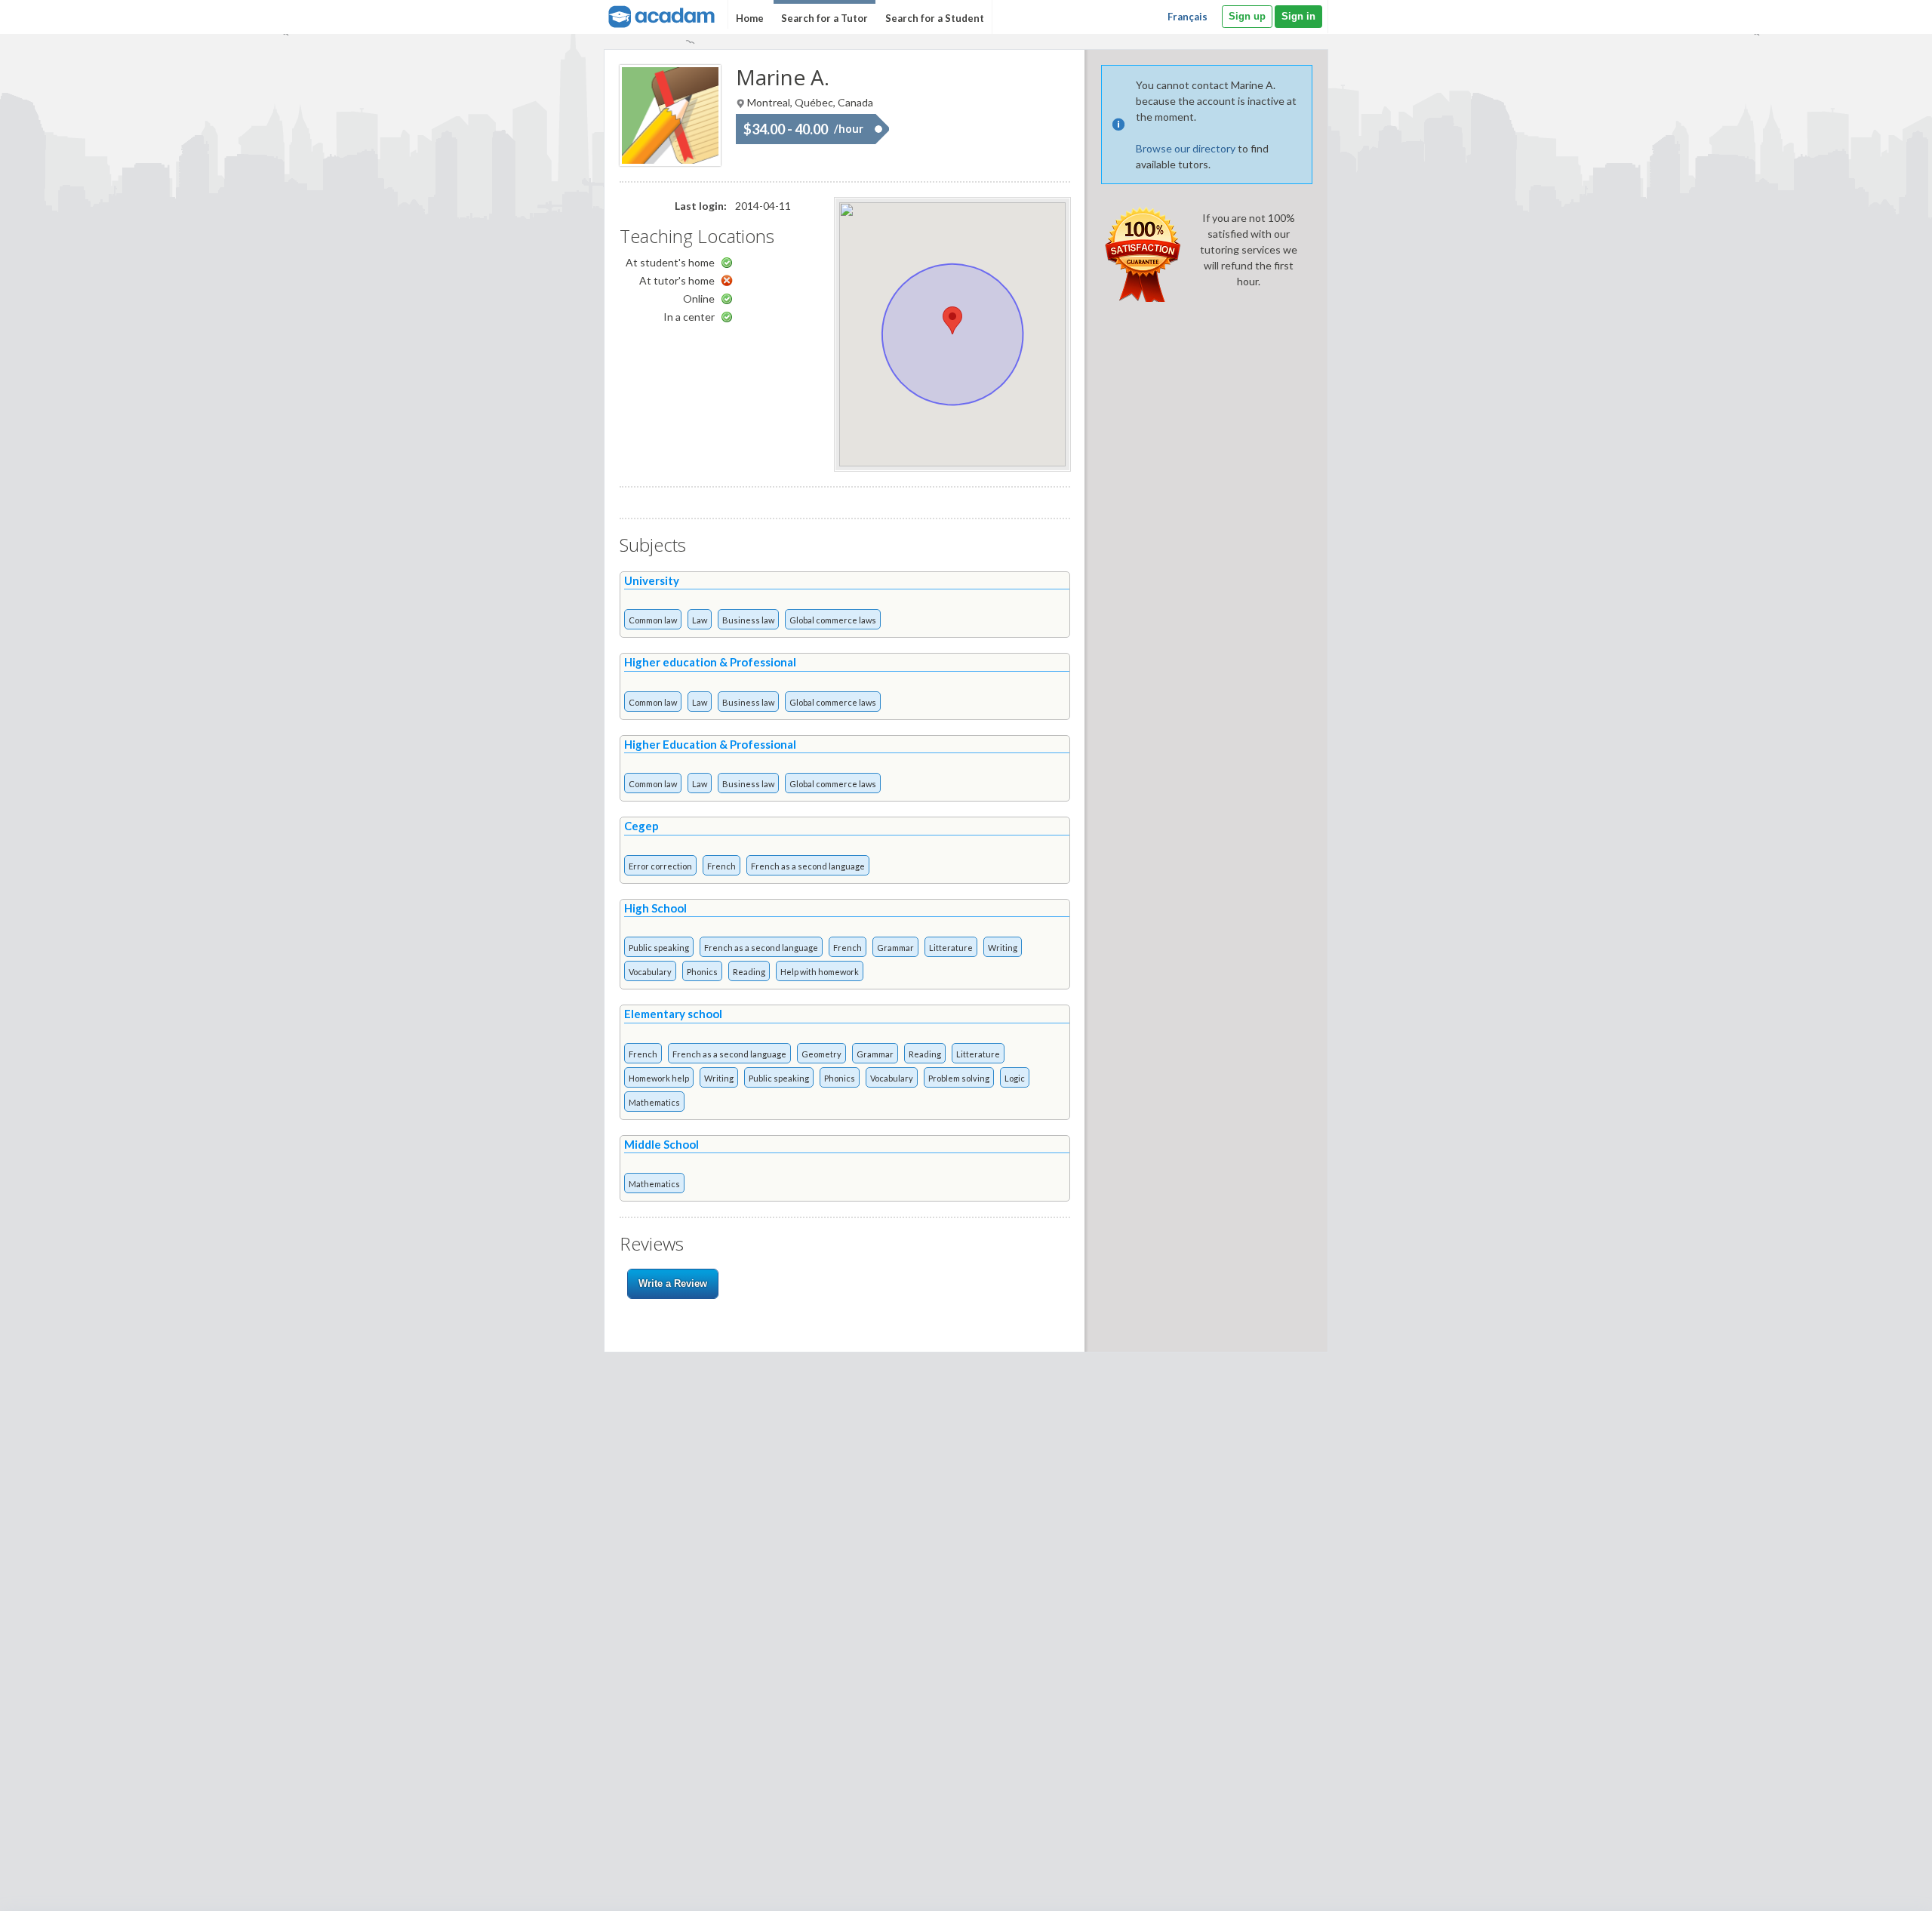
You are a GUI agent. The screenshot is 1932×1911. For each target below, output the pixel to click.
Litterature (951, 948)
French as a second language (808, 866)
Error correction (660, 866)
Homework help (659, 1078)
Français (1188, 17)
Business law (748, 620)
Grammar (895, 948)
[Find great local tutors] (660, 15)
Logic (1015, 1078)
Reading (749, 972)
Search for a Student (935, 18)
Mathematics (654, 1102)
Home (750, 18)
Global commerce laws (833, 620)
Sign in (1298, 16)
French (721, 866)
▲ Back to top (1882, 1886)
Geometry (821, 1054)
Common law (653, 620)
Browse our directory (1186, 148)
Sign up (1247, 16)
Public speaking (659, 948)
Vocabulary (650, 972)
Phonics (702, 972)
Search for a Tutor (824, 18)
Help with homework (820, 972)
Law (700, 620)
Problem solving (959, 1078)
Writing (1003, 948)
